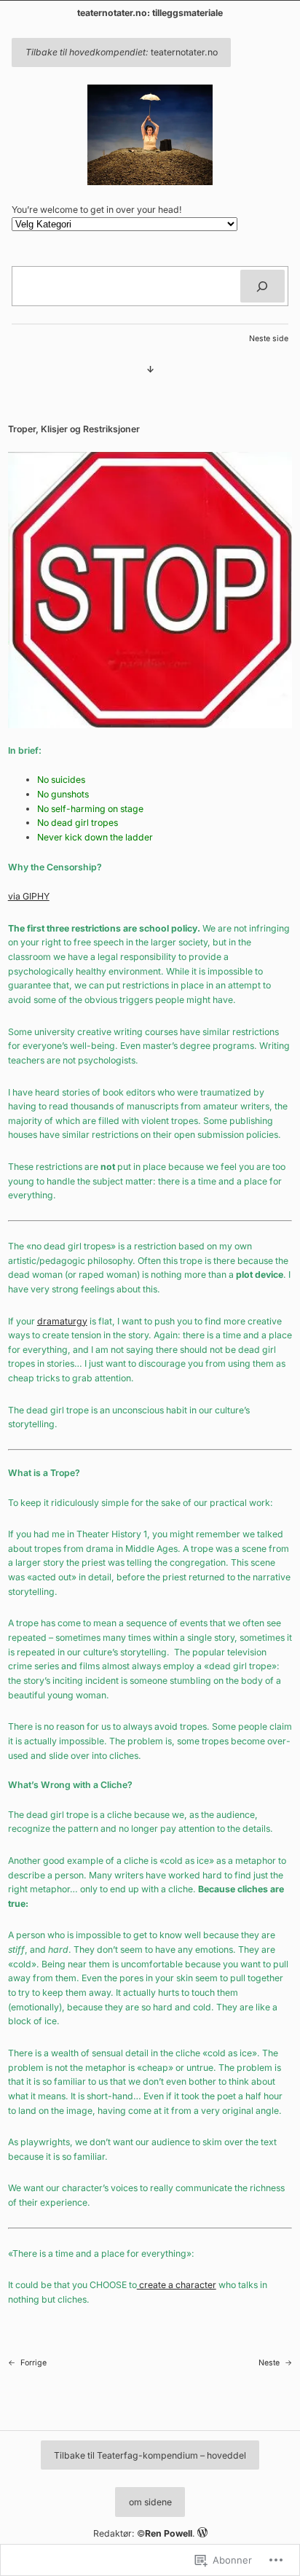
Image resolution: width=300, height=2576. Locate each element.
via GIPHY (29, 896)
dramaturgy (62, 1321)
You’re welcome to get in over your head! (97, 210)
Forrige (33, 2363)
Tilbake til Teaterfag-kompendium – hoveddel (150, 2455)
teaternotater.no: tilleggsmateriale (150, 13)
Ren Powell (169, 2533)
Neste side (269, 339)
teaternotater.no (122, 52)
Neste (269, 2363)
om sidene (150, 2502)
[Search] (262, 286)
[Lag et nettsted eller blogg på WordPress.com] (202, 2533)
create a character (177, 2285)
